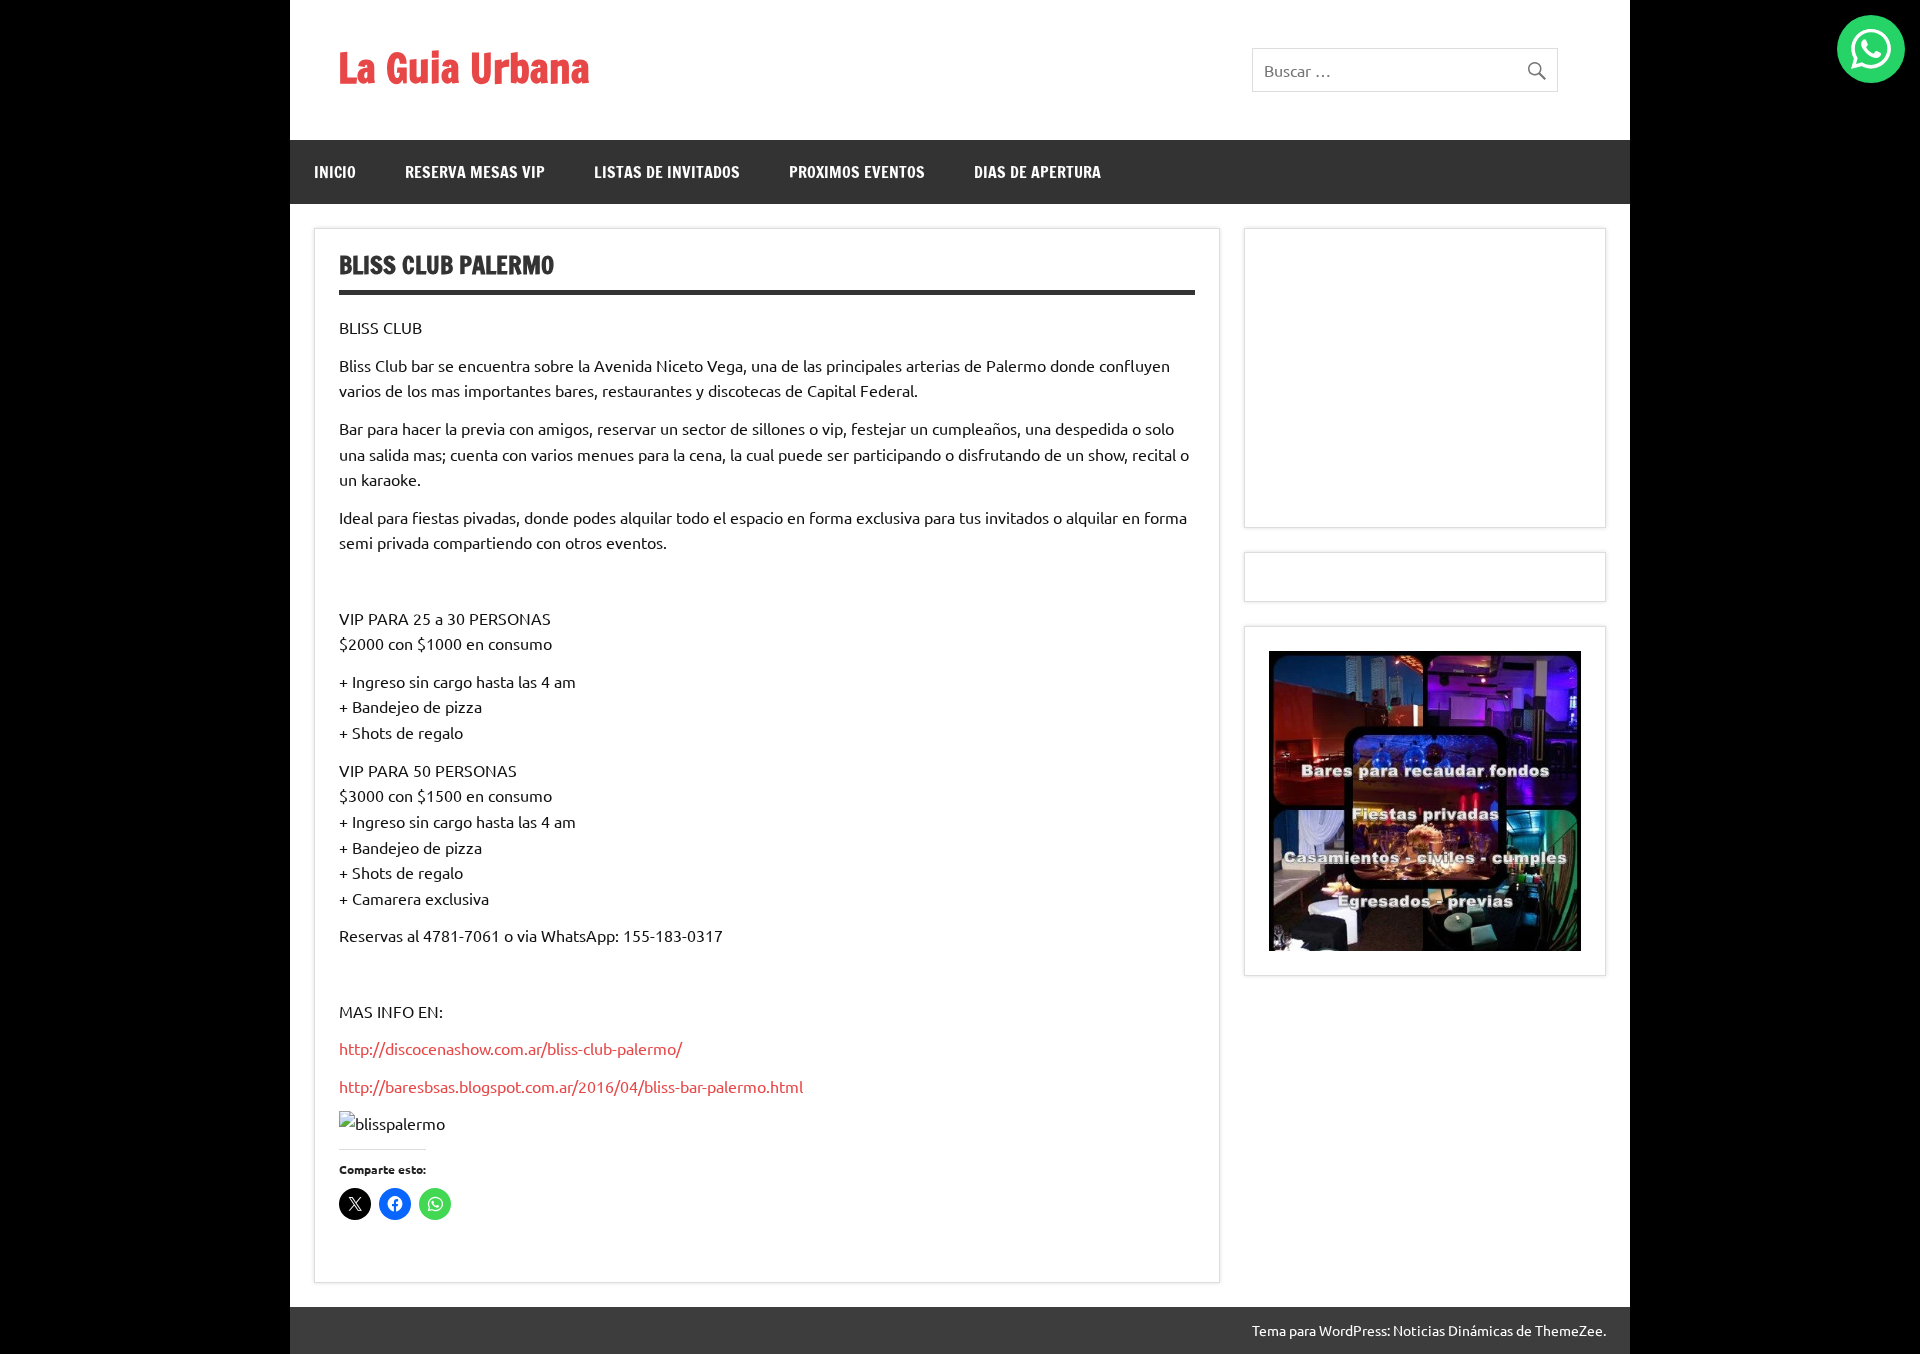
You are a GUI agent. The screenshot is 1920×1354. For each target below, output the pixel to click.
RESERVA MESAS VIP (475, 172)
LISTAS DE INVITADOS (667, 172)
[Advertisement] (1425, 378)
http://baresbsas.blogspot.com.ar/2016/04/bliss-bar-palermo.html (571, 1086)
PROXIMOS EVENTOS (857, 172)
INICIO (335, 172)
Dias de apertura (1037, 172)
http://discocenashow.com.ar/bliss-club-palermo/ (510, 1048)
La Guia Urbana (464, 67)
